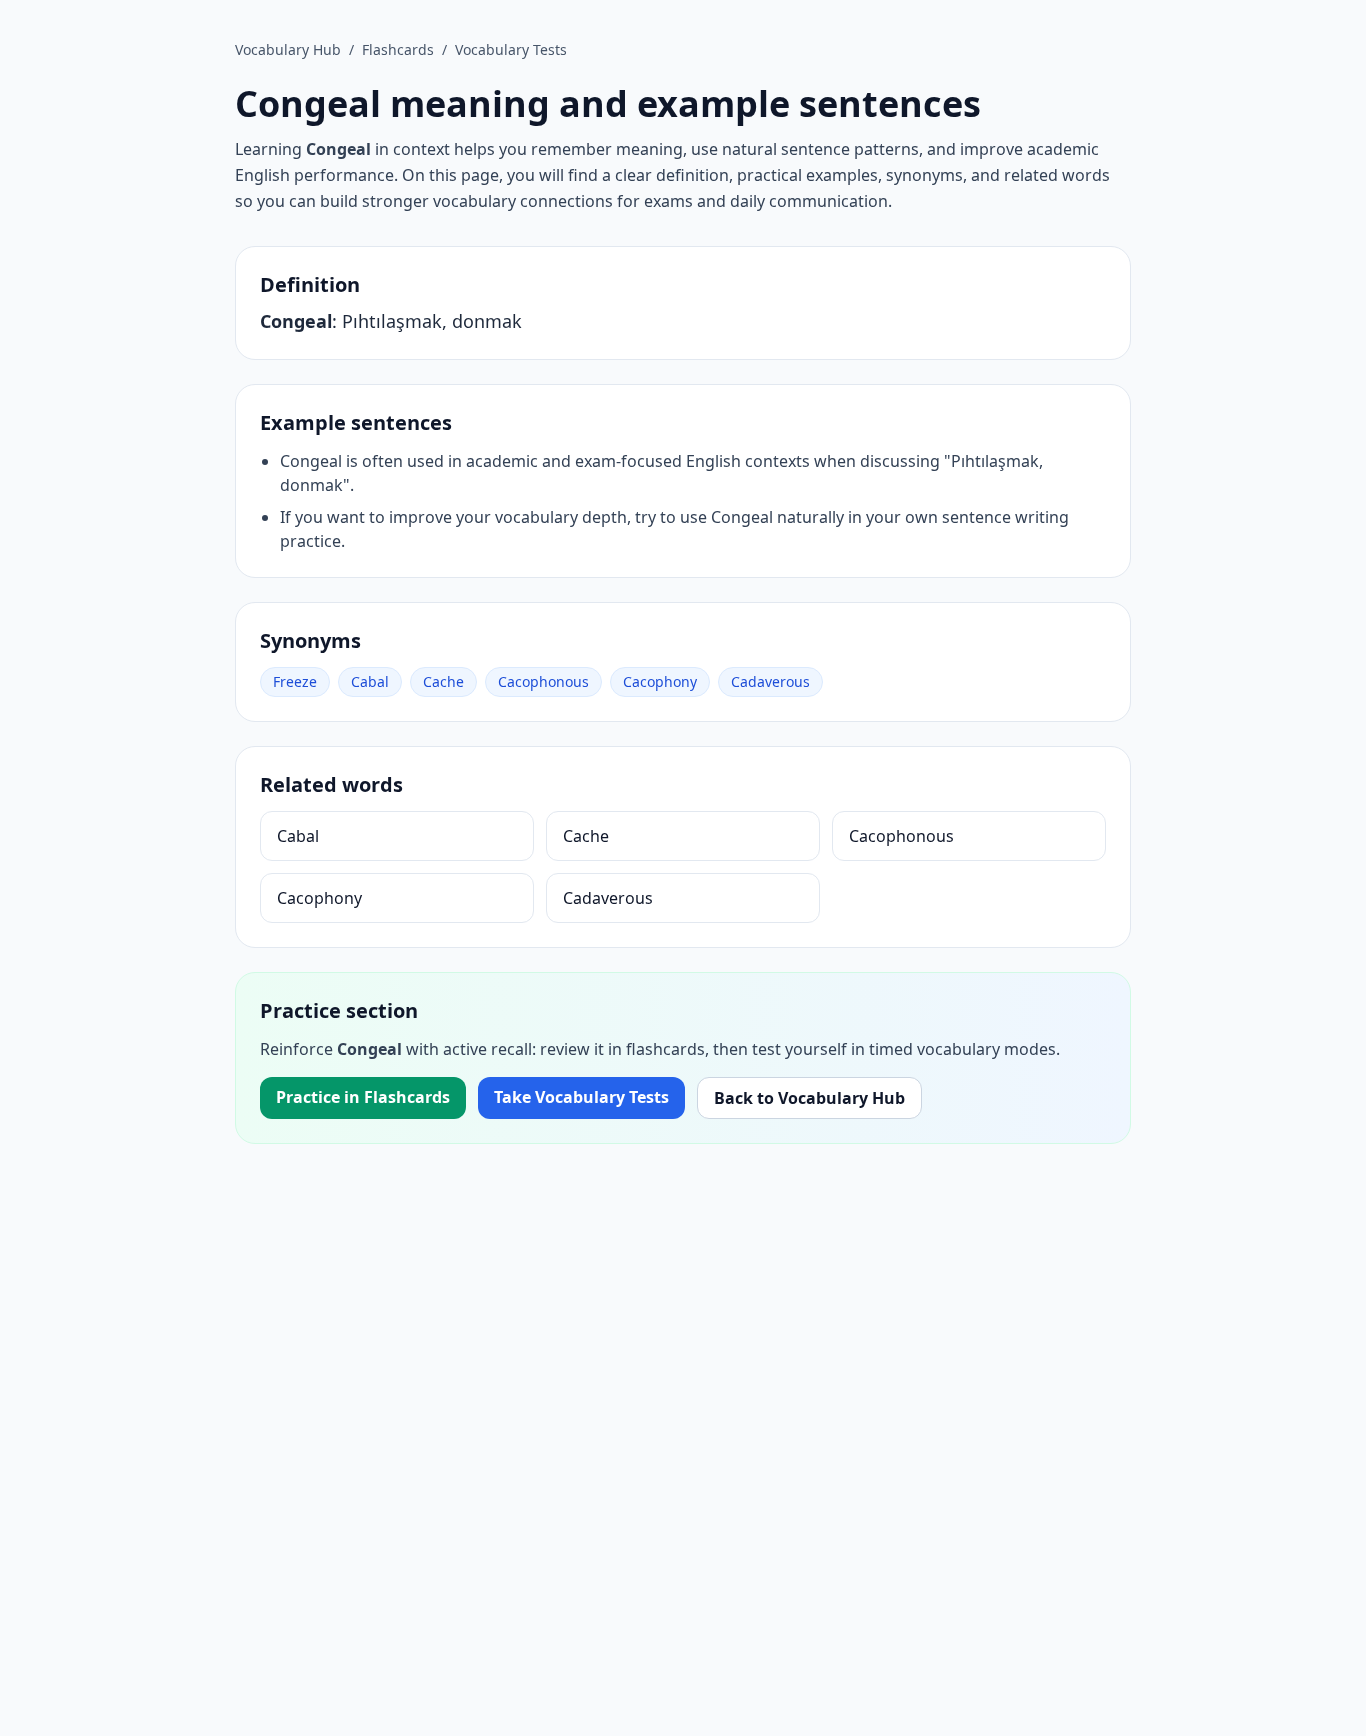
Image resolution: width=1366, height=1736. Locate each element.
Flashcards (398, 49)
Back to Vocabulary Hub (809, 1098)
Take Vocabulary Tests (581, 1097)
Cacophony (660, 681)
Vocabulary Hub (288, 49)
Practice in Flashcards (363, 1097)
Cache (443, 681)
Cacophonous (543, 681)
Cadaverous (770, 681)
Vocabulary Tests (511, 49)
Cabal (370, 681)
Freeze (295, 681)
